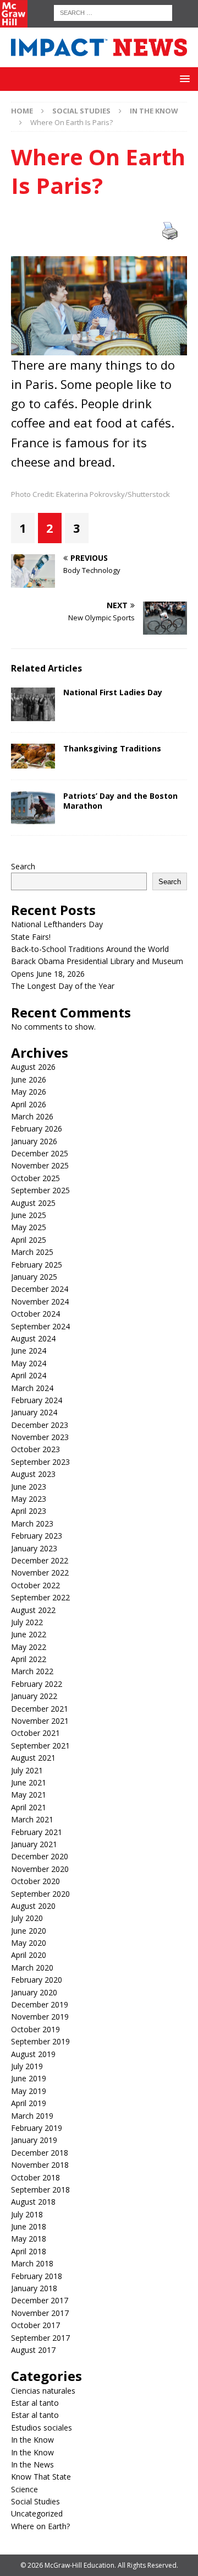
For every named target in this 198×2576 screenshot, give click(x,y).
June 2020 (29, 1931)
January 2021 (34, 1844)
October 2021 (35, 1733)
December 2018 (40, 2153)
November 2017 (40, 2313)
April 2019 (29, 2103)
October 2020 (35, 1881)
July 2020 (27, 1918)
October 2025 (35, 1178)
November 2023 (40, 1437)
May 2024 (29, 1363)
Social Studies (81, 111)
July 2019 (27, 2066)
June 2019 (29, 2078)
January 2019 (34, 2140)
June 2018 (29, 2226)
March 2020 (32, 1968)
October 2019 (35, 2029)
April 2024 (29, 1375)
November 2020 (40, 1869)
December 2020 (40, 1856)
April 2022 (29, 1659)
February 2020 (37, 1980)
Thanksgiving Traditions (112, 748)
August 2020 (33, 1906)
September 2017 (40, 2338)
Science (24, 2489)
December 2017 (40, 2300)
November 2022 (40, 1573)
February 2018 (37, 2276)
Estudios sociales (42, 2428)
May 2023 (29, 1499)
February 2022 (37, 1684)
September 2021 (40, 1746)
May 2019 (29, 2091)
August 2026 (33, 1067)
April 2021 (29, 1807)
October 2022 (35, 1585)
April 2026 (29, 1104)
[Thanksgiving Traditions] (33, 756)
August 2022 (33, 1610)
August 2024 (33, 1338)
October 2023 (35, 1449)
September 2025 (40, 1190)
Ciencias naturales (43, 2391)
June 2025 (29, 1215)
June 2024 (29, 1351)
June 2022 (29, 1634)
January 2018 (34, 2288)
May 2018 (29, 2239)
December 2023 (40, 1425)
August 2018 (33, 2202)
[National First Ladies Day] (33, 704)
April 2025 (29, 1240)
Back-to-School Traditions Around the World (90, 949)
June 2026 (29, 1079)
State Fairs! (31, 937)
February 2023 (37, 1536)
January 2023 (34, 1548)
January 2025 (34, 1277)
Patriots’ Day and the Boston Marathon (120, 801)
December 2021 (40, 1709)
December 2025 (40, 1153)
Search (23, 866)
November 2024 (40, 1301)
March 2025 (32, 1252)
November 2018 (40, 2165)
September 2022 (40, 1597)
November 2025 (40, 1165)
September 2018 (40, 2190)
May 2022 (29, 1647)
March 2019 (32, 2116)
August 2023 (33, 1474)
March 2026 (32, 1116)
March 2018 (32, 2263)
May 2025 (29, 1227)
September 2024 (40, 1326)
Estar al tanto (35, 2403)
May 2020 (29, 1943)
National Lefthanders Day (58, 924)
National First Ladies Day (113, 692)
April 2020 (29, 1955)
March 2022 (32, 1671)
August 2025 (33, 1203)
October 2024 (35, 1314)
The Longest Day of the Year (64, 986)
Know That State (41, 2477)
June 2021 (29, 1782)
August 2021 (33, 1758)
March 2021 (32, 1819)
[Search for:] (113, 12)
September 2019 (40, 2041)
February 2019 (37, 2128)
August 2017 (33, 2350)
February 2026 (37, 1129)
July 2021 (27, 1770)
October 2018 (35, 2177)
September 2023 (40, 1462)
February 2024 (37, 1400)
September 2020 (40, 1894)
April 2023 (29, 1511)
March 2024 (32, 1388)
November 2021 (40, 1721)
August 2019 (33, 2054)
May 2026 (29, 1092)
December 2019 (40, 2004)
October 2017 (35, 2325)
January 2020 (34, 1992)
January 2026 (34, 1141)
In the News (32, 2464)
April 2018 (29, 2251)
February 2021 (37, 1832)
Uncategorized (37, 2513)
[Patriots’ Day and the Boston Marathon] (33, 808)
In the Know (32, 2440)
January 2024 (34, 1412)
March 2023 (32, 1524)
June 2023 (29, 1487)
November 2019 (40, 2017)
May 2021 (29, 1795)
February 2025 (37, 1265)
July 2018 (27, 2214)
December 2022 (40, 1560)
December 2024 (40, 1289)
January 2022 (34, 1696)
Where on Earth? (40, 2526)
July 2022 (27, 1622)
